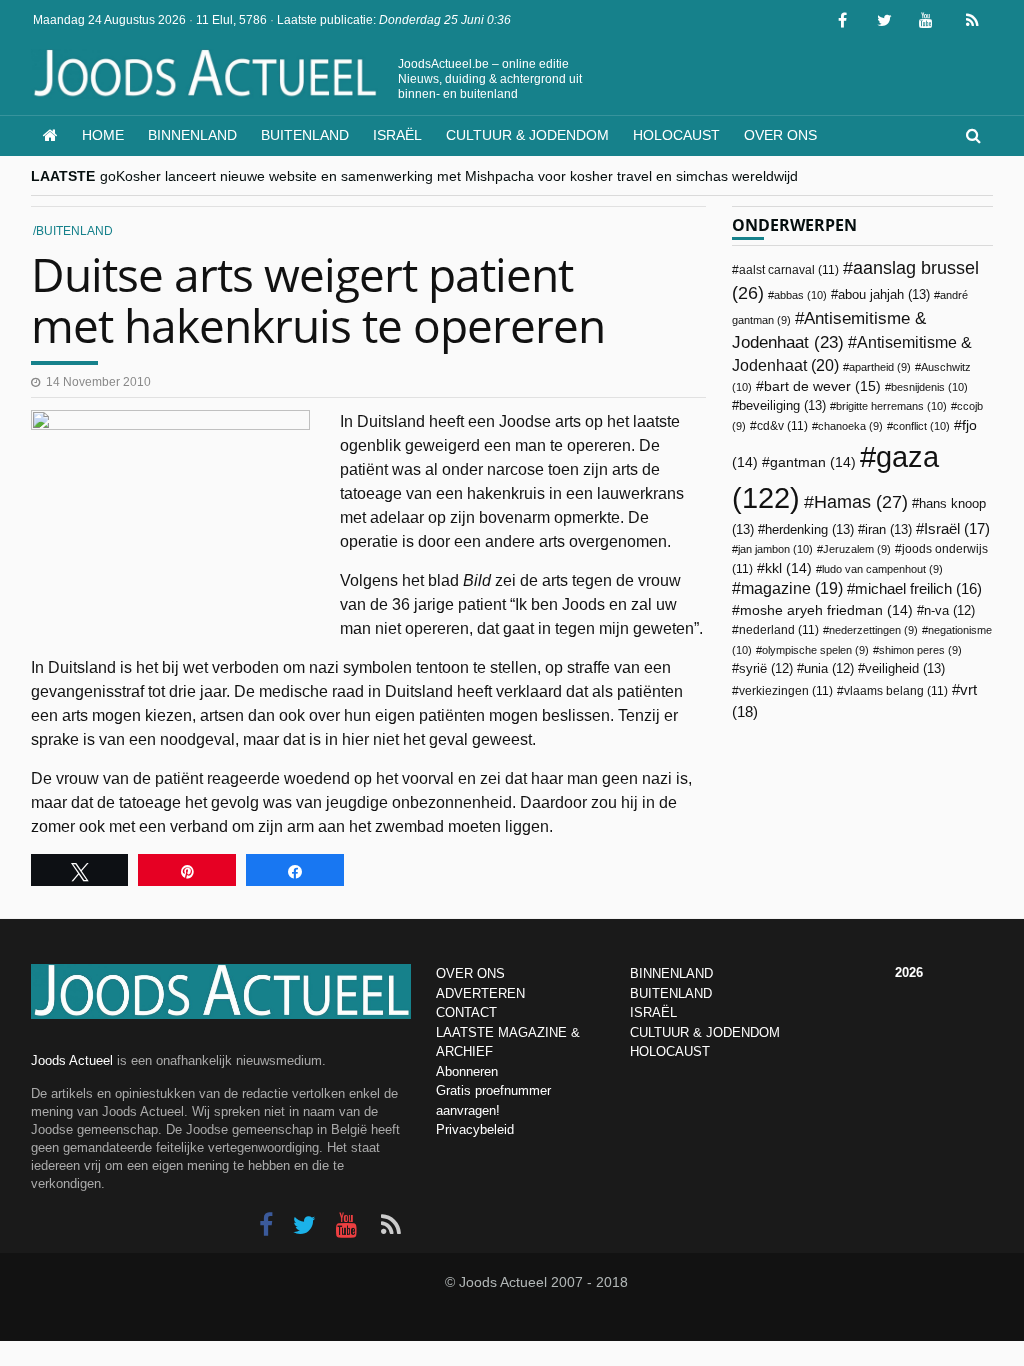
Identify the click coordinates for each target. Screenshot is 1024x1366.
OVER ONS (470, 973)
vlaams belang (896, 691)
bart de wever (822, 386)
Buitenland (305, 135)
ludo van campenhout (882, 569)
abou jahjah (884, 294)
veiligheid (905, 668)
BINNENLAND (671, 973)
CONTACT (466, 1012)
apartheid (880, 367)
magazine (792, 588)
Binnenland (192, 135)
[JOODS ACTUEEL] (50, 135)
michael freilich (918, 589)
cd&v (782, 426)
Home (103, 135)
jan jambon (775, 549)
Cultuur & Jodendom (527, 135)
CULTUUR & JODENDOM (705, 1032)
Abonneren (467, 1071)
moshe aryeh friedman (826, 610)
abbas (800, 295)
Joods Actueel (72, 1060)
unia (829, 669)
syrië (766, 669)
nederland (779, 630)
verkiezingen (786, 691)
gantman (813, 462)
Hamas (861, 501)
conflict (921, 426)
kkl (788, 568)
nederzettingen (873, 630)
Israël (397, 135)
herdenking (809, 529)
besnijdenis (929, 387)
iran (888, 529)
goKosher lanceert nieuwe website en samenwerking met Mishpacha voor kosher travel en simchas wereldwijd (449, 176)
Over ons (780, 135)
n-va (949, 611)
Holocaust (676, 135)
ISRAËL (653, 1012)
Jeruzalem (857, 549)
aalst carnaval (789, 270)
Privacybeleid (475, 1129)
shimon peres (920, 650)
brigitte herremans (891, 406)
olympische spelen (815, 650)
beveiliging (782, 405)
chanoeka (850, 426)
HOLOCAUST (670, 1051)
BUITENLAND (671, 993)
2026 (909, 972)
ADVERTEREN (480, 993)
